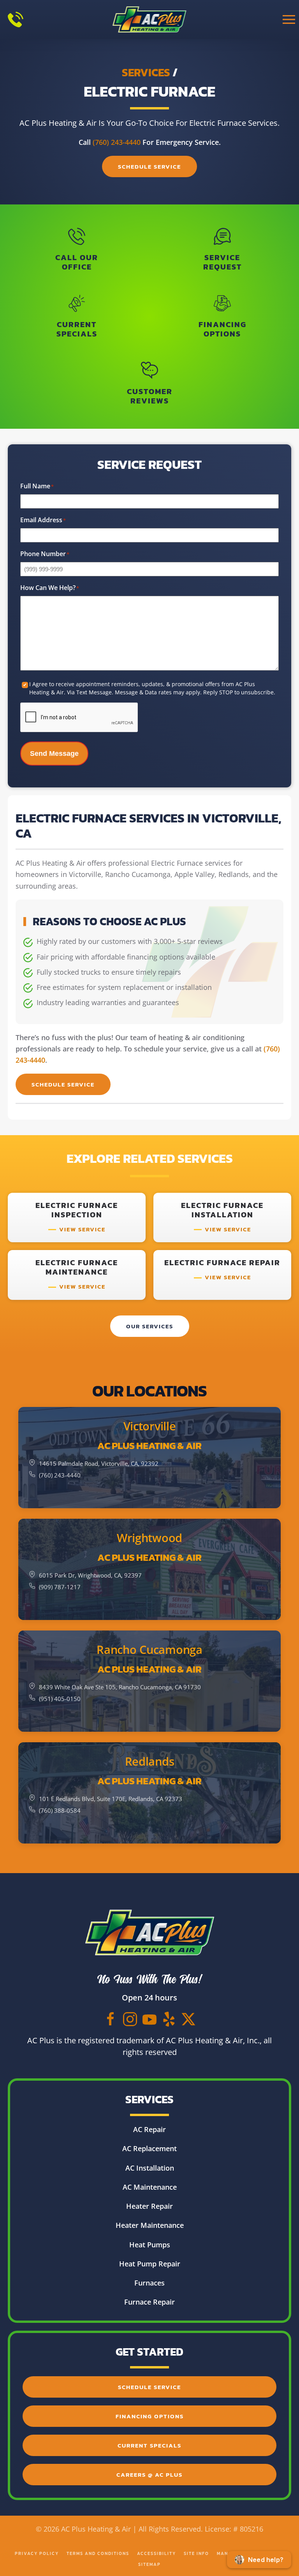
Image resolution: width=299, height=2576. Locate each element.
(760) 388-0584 (60, 1810)
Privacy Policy (37, 2553)
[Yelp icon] (169, 2018)
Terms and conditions (98, 2553)
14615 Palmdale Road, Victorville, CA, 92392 (99, 1463)
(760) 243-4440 (117, 142)
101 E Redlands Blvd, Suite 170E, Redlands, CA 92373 (111, 1799)
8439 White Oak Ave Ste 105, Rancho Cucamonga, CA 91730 (120, 1687)
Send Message (54, 754)
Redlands (150, 1761)
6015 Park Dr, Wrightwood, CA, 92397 (90, 1575)
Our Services (150, 1326)
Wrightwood (149, 1538)
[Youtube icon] (149, 2018)
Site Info (196, 2553)
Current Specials (149, 2445)
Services (146, 72)
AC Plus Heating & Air (149, 1446)
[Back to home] (150, 19)
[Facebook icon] (111, 2018)
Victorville (150, 1426)
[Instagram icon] (130, 2018)
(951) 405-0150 (60, 1699)
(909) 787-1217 (60, 1587)
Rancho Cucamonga (149, 1650)
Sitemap (149, 2564)
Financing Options (150, 2416)
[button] (289, 19)
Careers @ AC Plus (149, 2475)
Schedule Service (149, 166)
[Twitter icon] (188, 2018)
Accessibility (157, 2553)
